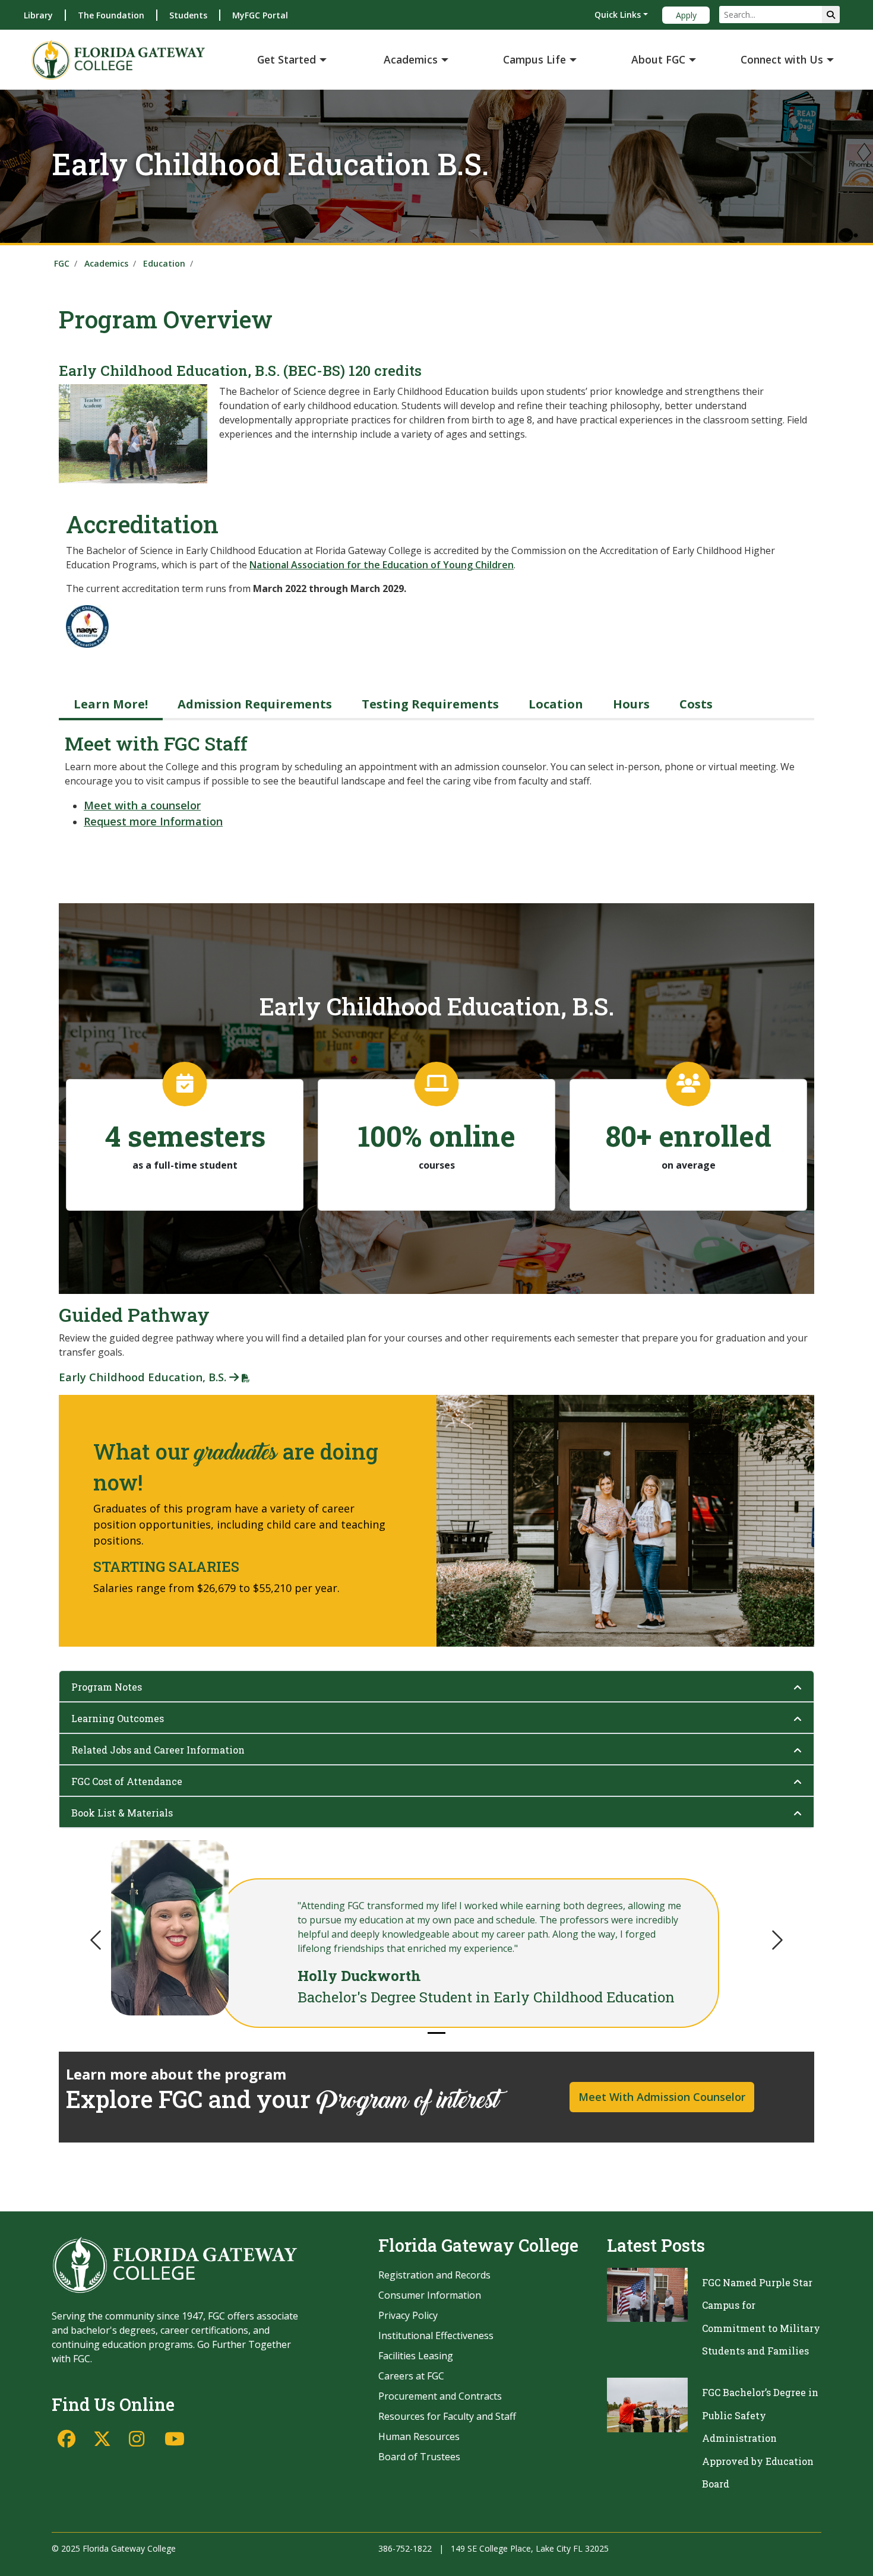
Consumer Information (430, 2295)
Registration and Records (434, 2275)
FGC (62, 263)
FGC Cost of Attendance (127, 1781)
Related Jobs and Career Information (158, 1750)
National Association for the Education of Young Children (382, 565)
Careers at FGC (411, 2376)
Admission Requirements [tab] (255, 704)
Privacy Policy (408, 2315)
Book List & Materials (122, 1813)
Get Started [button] (287, 59)
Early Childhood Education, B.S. (144, 1377)
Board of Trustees (419, 2457)
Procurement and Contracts (440, 2396)
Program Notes (107, 1687)
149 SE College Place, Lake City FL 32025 (530, 2548)
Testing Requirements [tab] (430, 704)
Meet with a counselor (142, 805)
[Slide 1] (436, 2033)
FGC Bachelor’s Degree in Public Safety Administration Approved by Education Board (760, 2438)
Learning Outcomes (118, 1718)
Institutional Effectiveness (436, 2336)
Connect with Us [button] (782, 59)
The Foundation (111, 15)
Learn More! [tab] (111, 704)
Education (164, 263)
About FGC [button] (658, 59)
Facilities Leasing (416, 2356)
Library (38, 15)
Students (188, 15)
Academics (106, 263)
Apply (686, 15)
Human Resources (419, 2436)
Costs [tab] (696, 704)
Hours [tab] (631, 704)
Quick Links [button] (618, 15)
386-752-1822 (405, 2548)
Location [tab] (556, 704)
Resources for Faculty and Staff (447, 2416)
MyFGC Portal (260, 15)
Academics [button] (411, 59)
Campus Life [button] (534, 59)
